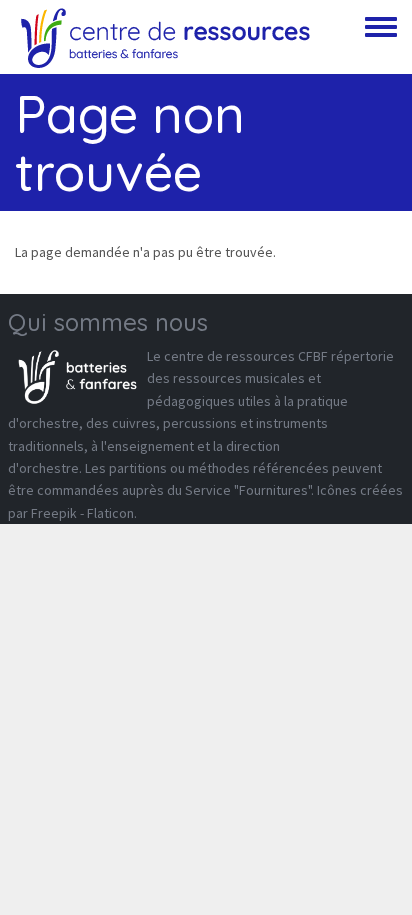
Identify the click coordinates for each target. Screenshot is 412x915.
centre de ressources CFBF (246, 356)
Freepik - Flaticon (82, 513)
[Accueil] (165, 37)
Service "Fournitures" (248, 490)
